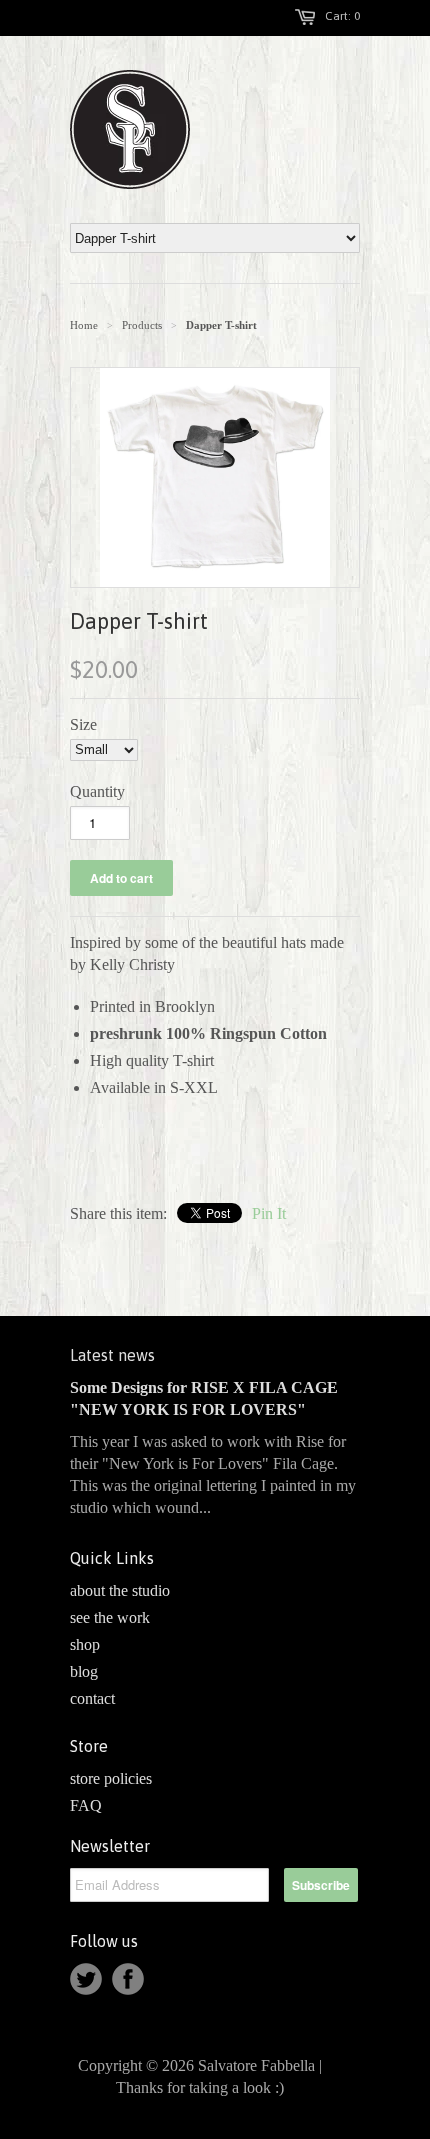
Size (83, 724)
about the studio (120, 1590)
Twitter (86, 1979)
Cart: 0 (342, 16)
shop (85, 1644)
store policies (111, 1778)
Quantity (97, 791)
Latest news (112, 1355)
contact (92, 1698)
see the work (110, 1617)
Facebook (128, 1979)
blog (84, 1671)
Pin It (269, 1213)
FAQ (86, 1805)
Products (142, 325)
